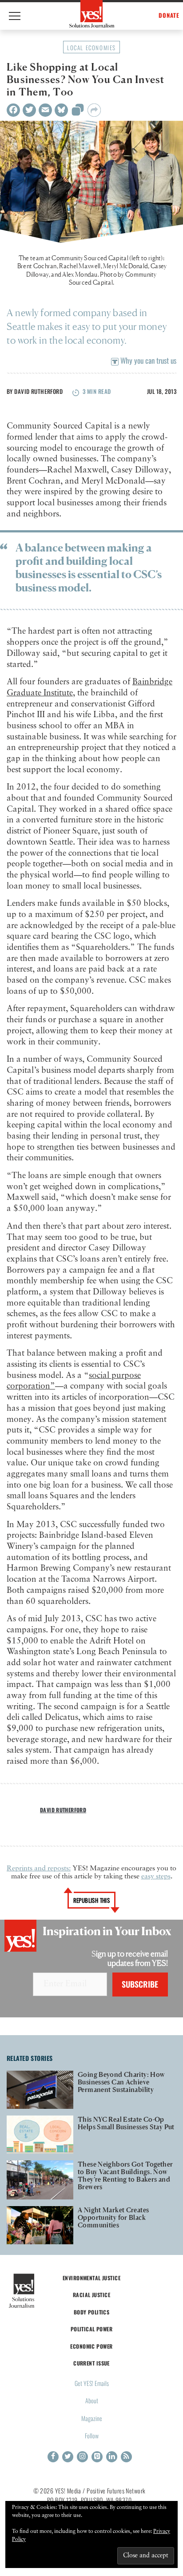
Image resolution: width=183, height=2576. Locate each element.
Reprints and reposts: (39, 1869)
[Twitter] (29, 110)
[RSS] (126, 2457)
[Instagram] (82, 2457)
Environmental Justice (91, 2278)
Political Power (91, 2329)
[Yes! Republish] (78, 112)
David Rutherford (38, 391)
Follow (92, 2435)
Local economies (91, 48)
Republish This (92, 1900)
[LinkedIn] (112, 2457)
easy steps (156, 1877)
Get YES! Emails (92, 2383)
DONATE (169, 15)
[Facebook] (13, 110)
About (92, 2400)
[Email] (45, 110)
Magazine (92, 2418)
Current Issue (91, 2363)
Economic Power (91, 2346)
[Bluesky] (61, 110)
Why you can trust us (147, 360)
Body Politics (92, 2312)
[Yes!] (92, 14)
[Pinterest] (97, 2457)
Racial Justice (91, 2295)
